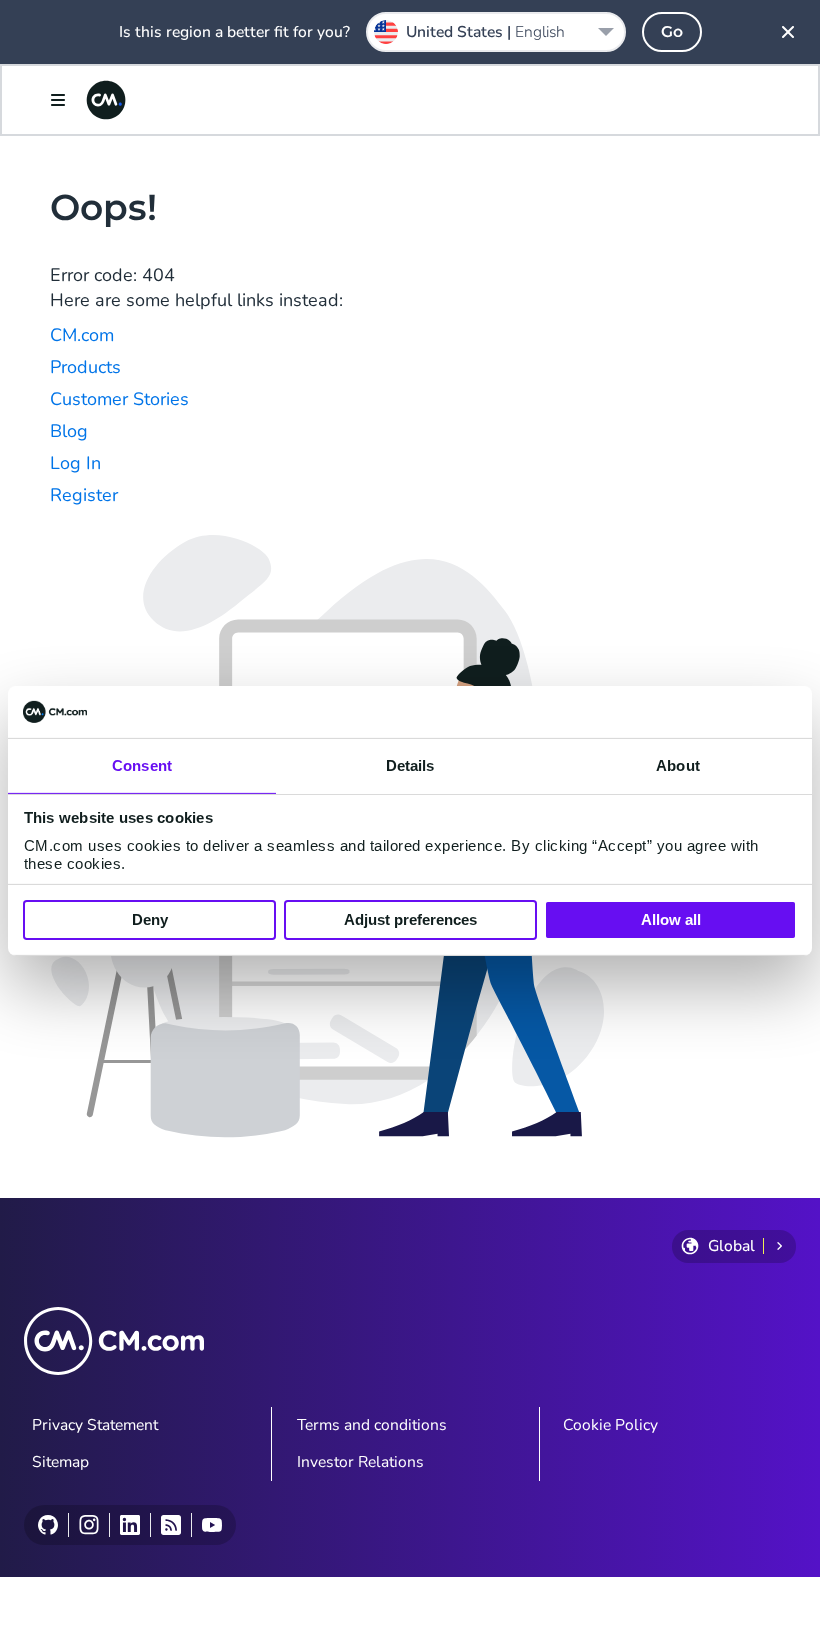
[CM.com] (106, 100)
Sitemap (60, 1462)
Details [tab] (410, 765)
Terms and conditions (372, 1425)
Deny (150, 919)
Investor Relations (360, 1462)
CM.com (82, 335)
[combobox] (496, 32)
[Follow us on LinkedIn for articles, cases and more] (129, 1525)
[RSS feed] (170, 1525)
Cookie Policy (610, 1425)
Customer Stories (119, 399)
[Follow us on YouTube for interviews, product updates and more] (211, 1525)
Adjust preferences (410, 919)
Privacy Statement (95, 1425)
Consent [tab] (142, 765)
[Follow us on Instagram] (88, 1525)
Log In (75, 463)
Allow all (671, 919)
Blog (69, 431)
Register (84, 495)
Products (85, 367)
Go (672, 31)
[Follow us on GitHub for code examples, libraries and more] (48, 1525)
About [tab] (678, 765)
